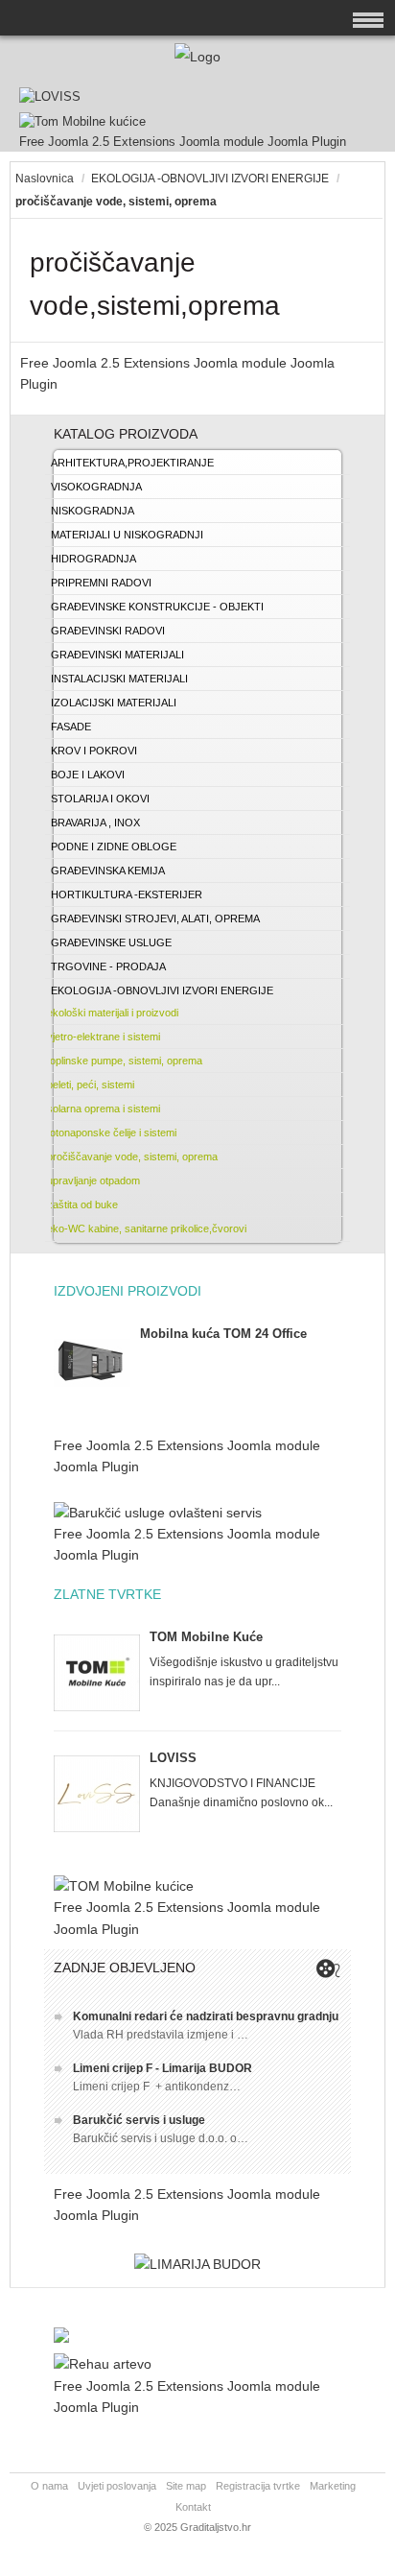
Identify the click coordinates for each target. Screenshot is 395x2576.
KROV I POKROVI (94, 751)
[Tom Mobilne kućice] (82, 121)
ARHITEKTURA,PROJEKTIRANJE (132, 463)
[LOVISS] (50, 96)
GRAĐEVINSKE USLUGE (111, 942)
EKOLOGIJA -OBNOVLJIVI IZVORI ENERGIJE (210, 179)
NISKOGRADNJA (93, 511)
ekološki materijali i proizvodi (113, 1013)
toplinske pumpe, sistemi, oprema (125, 1061)
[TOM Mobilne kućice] (124, 1886)
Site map (186, 2486)
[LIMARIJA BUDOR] (197, 2264)
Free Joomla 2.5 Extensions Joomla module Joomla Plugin (183, 142)
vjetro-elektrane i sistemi (104, 1037)
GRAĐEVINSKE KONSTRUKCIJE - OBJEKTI (157, 607)
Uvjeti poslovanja (117, 2486)
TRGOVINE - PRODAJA (108, 966)
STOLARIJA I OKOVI (100, 799)
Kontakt (193, 2507)
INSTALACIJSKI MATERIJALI (119, 679)
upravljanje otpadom (93, 1181)
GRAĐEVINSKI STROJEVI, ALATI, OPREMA (155, 918)
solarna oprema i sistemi (104, 1109)
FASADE (71, 727)
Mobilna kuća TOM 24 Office (223, 1334)
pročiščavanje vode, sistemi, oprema (132, 1157)
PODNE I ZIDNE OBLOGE (114, 847)
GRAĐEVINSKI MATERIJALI (117, 655)
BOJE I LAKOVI (88, 775)
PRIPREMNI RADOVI (101, 583)
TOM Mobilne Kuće (206, 1637)
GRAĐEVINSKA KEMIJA (108, 871)
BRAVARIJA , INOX (95, 823)
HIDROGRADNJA (93, 559)
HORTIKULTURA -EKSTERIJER (127, 894)
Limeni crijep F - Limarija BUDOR (163, 2068)
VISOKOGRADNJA (96, 487)
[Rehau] (61, 2338)
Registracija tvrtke (258, 2486)
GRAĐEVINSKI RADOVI (108, 631)
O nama (49, 2486)
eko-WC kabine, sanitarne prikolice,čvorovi (147, 1228)
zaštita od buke (82, 1205)
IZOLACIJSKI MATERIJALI (114, 703)
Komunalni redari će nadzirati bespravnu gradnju (206, 2016)
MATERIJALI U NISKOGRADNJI (127, 535)
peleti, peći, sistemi (91, 1085)
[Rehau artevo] (103, 2364)
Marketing (333, 2486)
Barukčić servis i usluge (139, 2120)
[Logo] (197, 57)
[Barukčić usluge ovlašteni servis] (158, 1513)
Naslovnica (45, 179)
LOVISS (173, 1758)
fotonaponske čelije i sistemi (112, 1133)
